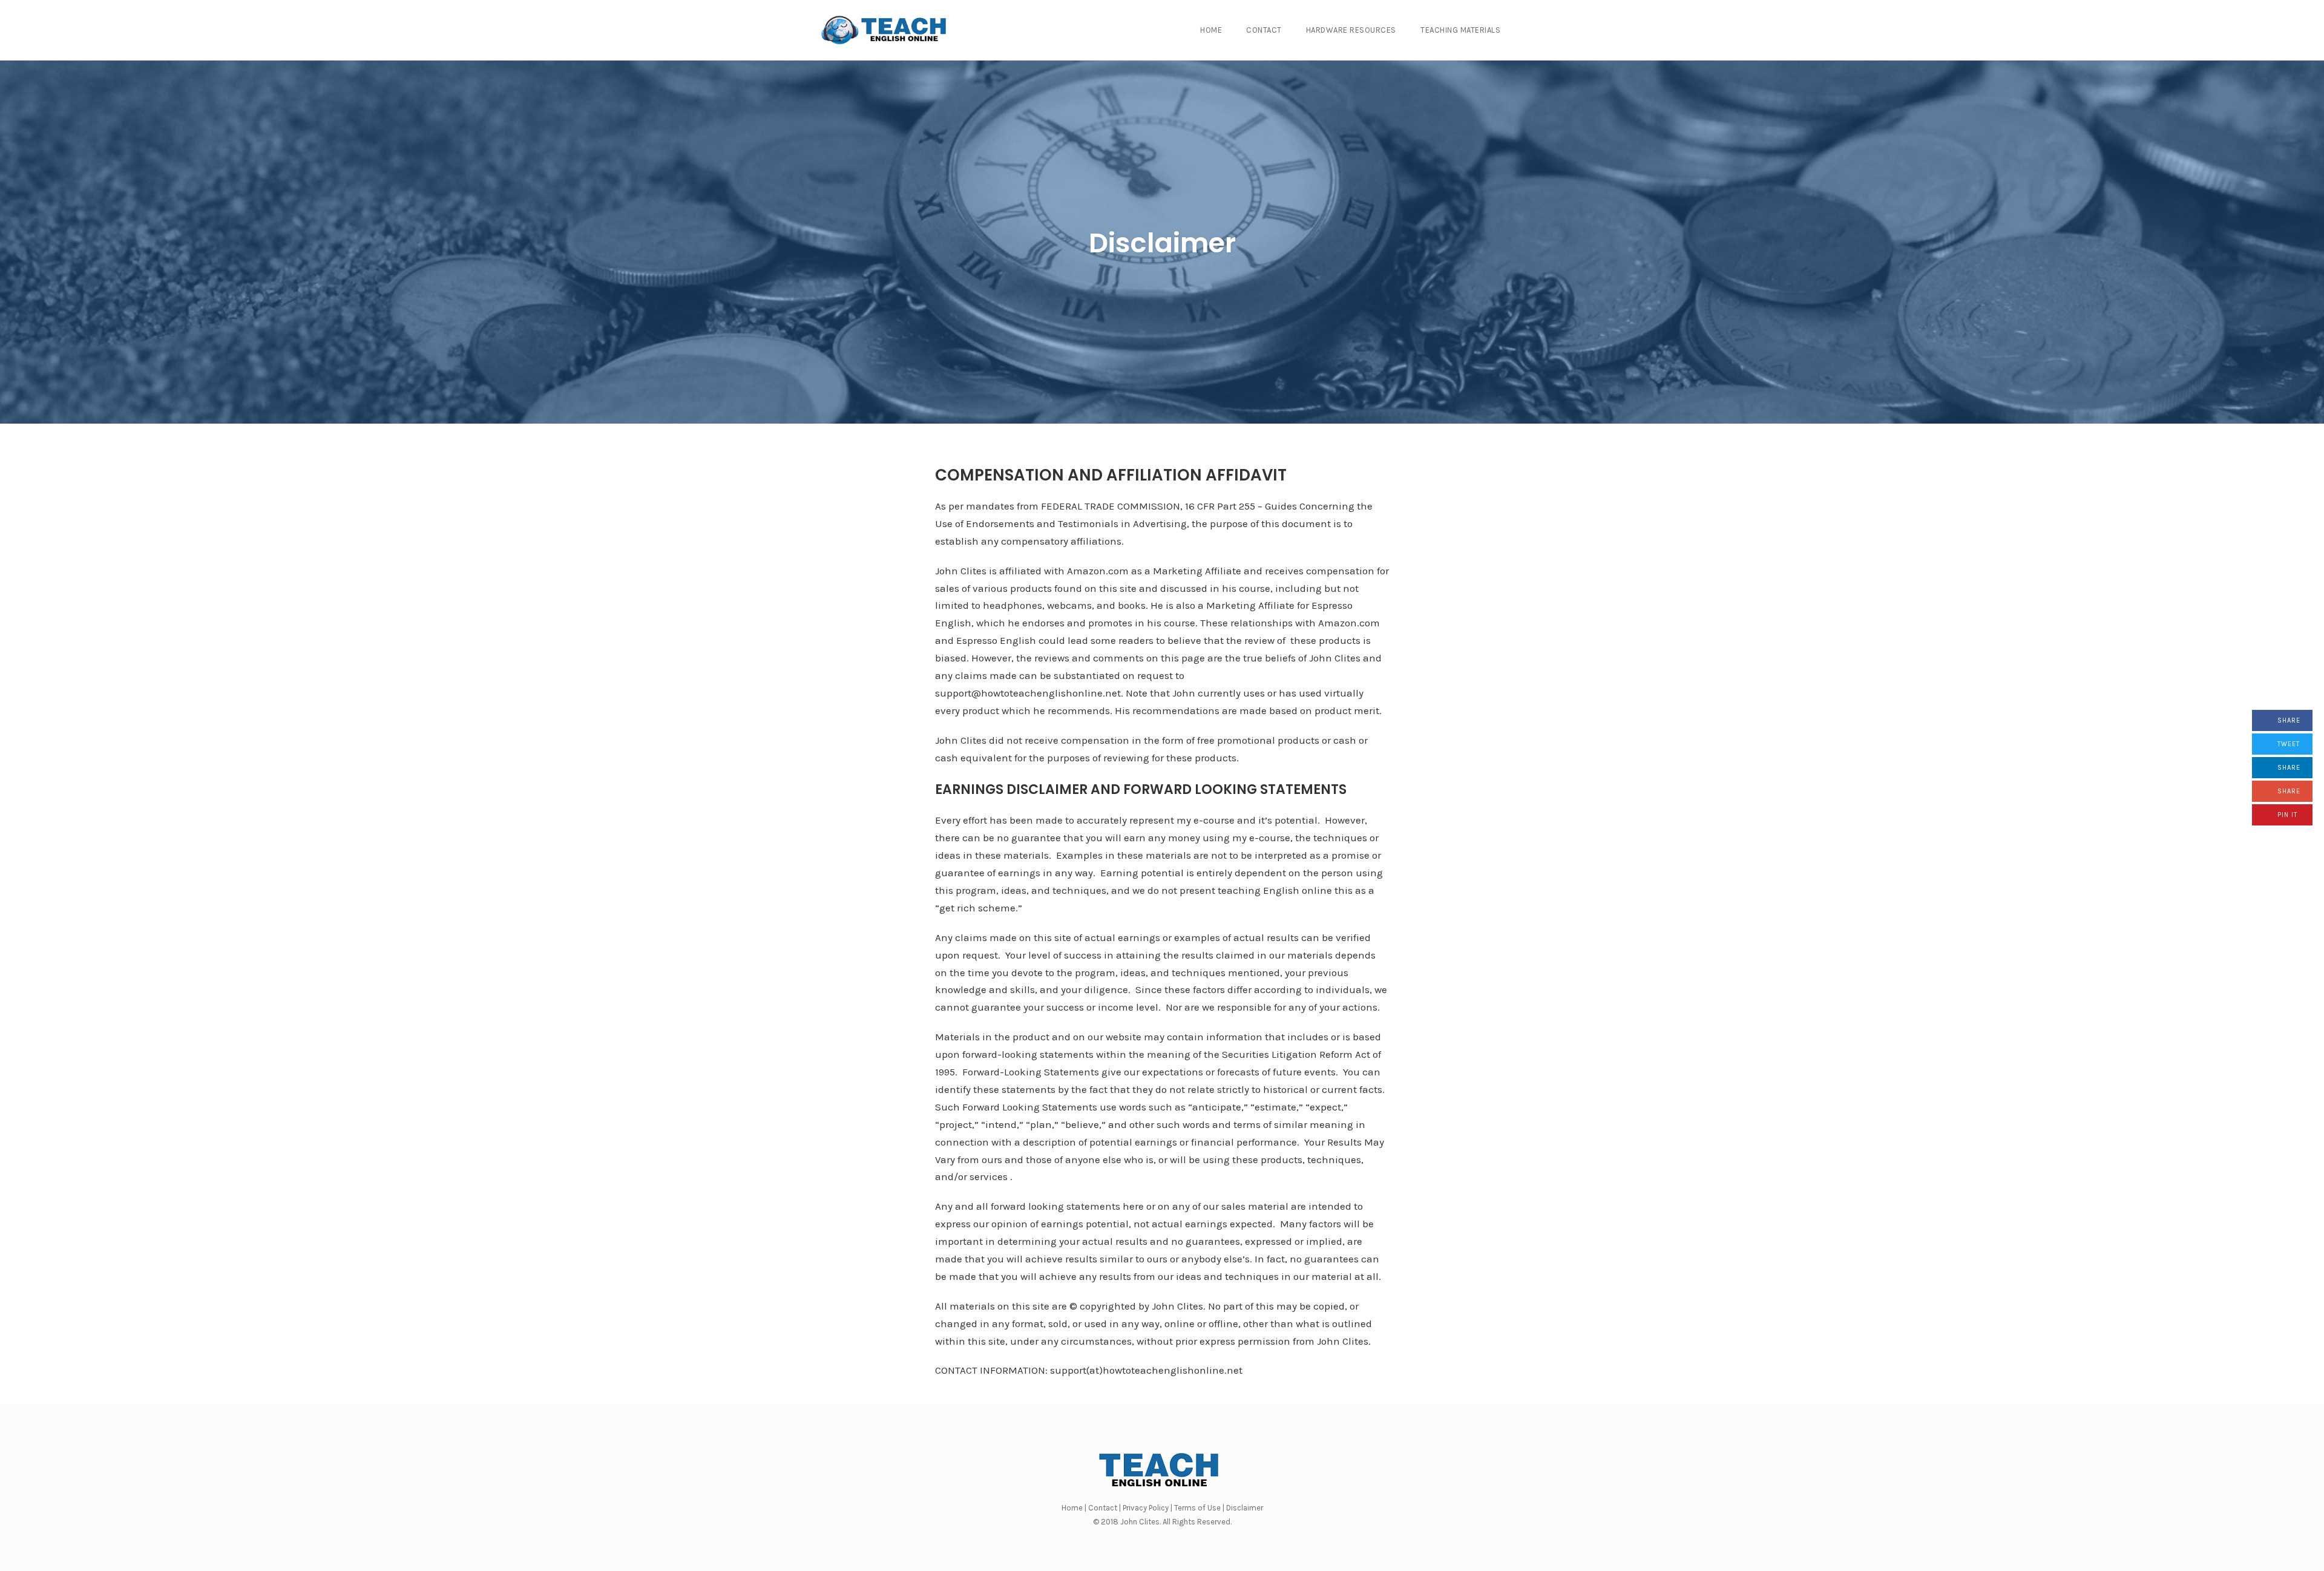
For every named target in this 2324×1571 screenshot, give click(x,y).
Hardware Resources (1351, 30)
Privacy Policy (1146, 1508)
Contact (1264, 30)
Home (1211, 30)
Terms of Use (1197, 1508)
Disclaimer (1162, 243)
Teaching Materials (1460, 30)
